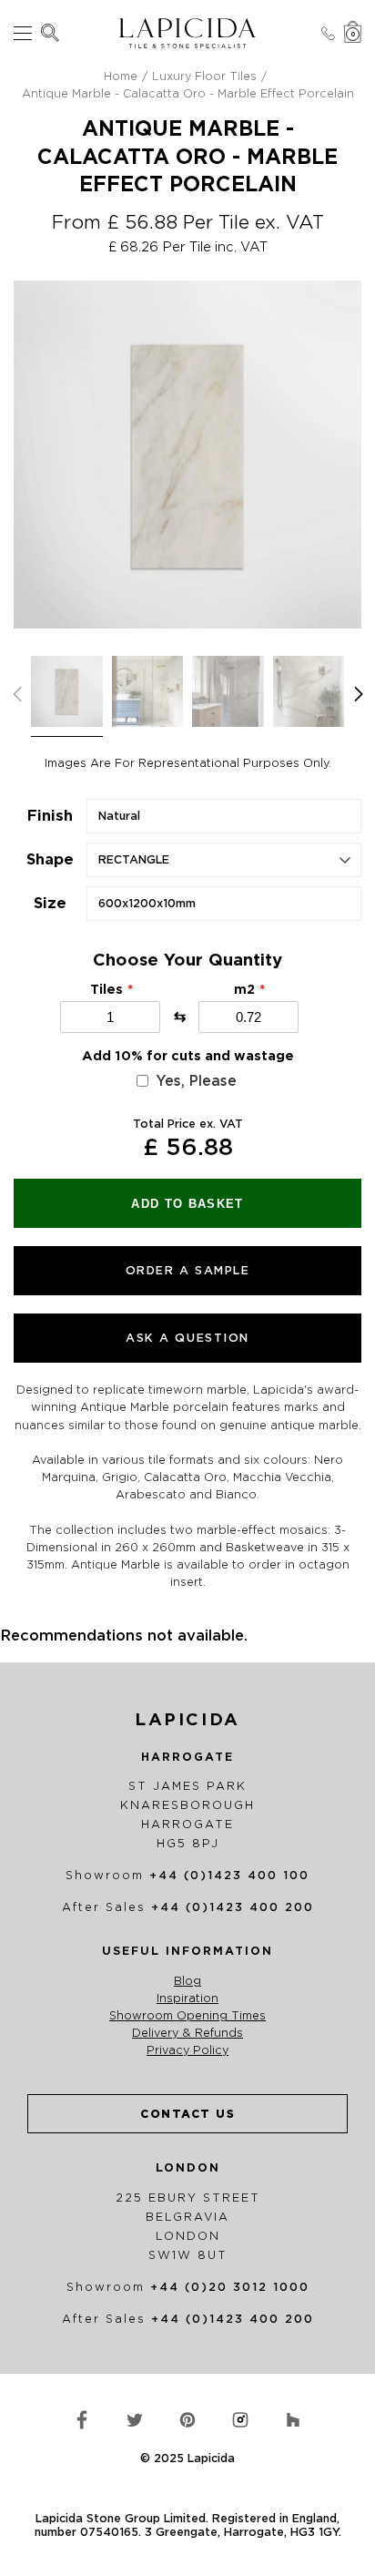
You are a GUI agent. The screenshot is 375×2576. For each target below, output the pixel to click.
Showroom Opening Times (187, 2016)
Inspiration (187, 1998)
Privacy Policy (187, 2050)
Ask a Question (187, 1338)
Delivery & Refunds (187, 2033)
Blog (187, 1981)
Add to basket (187, 1204)
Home (121, 76)
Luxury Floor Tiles (204, 76)
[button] (358, 694)
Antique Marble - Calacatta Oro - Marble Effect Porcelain (188, 93)
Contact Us (187, 2114)
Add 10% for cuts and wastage (188, 1056)
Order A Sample (188, 1270)
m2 (244, 989)
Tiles (106, 989)
